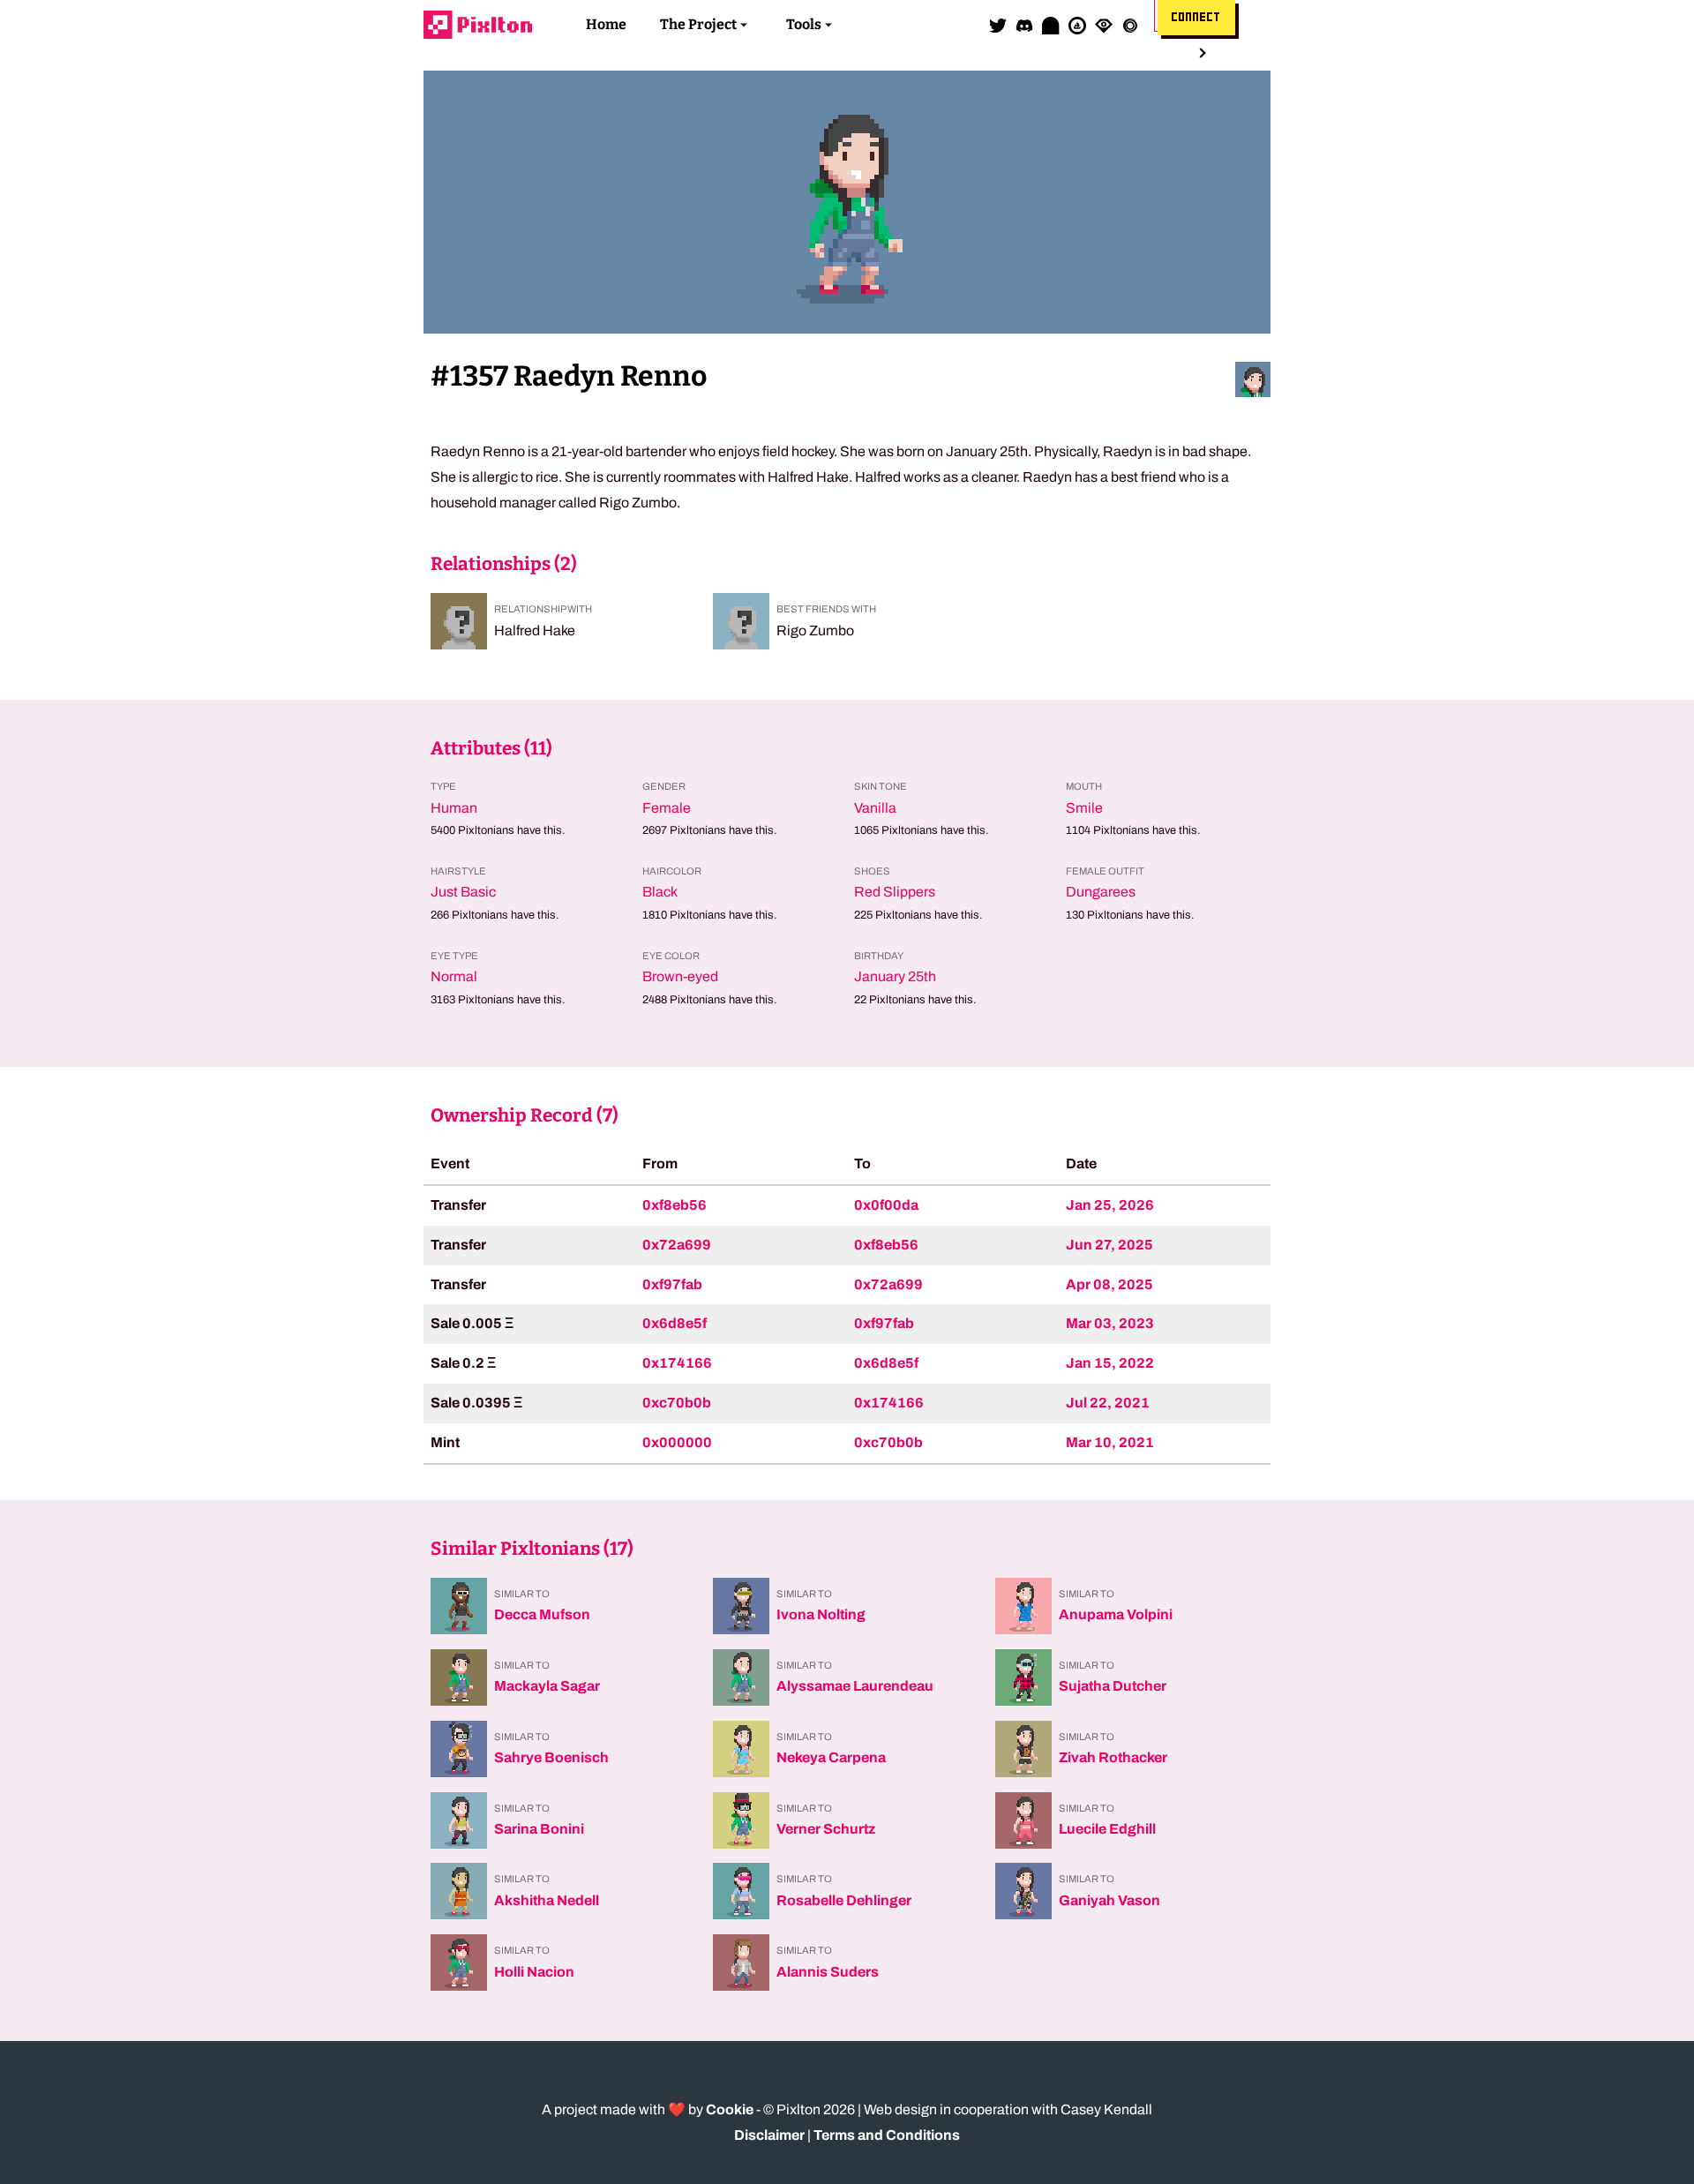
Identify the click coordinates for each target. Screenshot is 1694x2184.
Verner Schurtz (826, 1829)
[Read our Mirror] (1051, 25)
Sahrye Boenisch (551, 1757)
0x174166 (677, 1363)
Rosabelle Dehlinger (844, 1900)
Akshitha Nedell (547, 1900)
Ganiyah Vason (1109, 1900)
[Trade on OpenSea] (1077, 25)
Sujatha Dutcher (1113, 1686)
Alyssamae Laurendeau (855, 1686)
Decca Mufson (542, 1614)
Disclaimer (769, 2135)
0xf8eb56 (675, 1205)
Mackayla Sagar (547, 1686)
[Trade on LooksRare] (1104, 25)
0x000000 (677, 1442)
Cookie (730, 2109)
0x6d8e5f (675, 1323)
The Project (698, 24)
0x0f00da (886, 1205)
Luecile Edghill (1107, 1829)
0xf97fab (672, 1284)
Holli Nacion (534, 1972)
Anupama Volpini (1116, 1614)
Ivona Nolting (821, 1614)
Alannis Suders (828, 1972)
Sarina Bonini (539, 1829)
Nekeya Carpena (831, 1757)
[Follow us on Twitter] (998, 25)
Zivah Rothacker (1113, 1757)
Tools (804, 24)
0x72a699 (677, 1245)
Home (606, 24)
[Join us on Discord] (1024, 25)
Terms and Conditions (887, 2135)
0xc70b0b (677, 1403)
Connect (1196, 18)
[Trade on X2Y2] (1130, 25)
